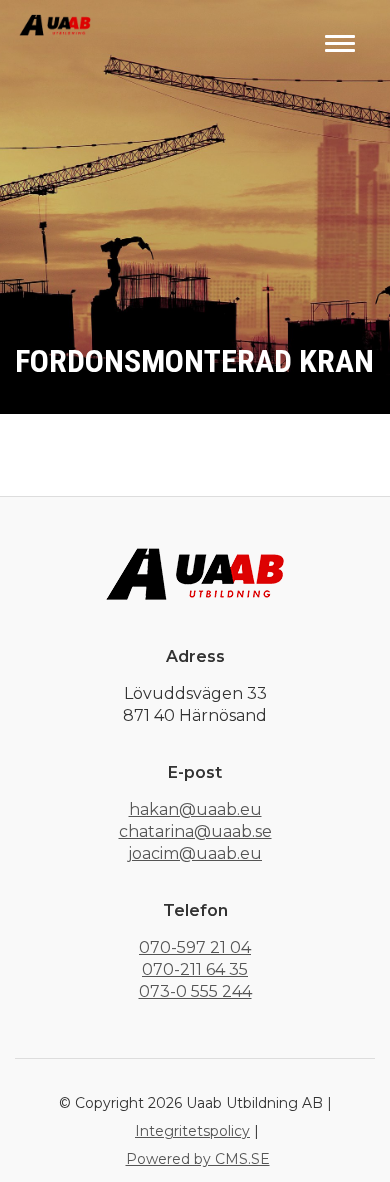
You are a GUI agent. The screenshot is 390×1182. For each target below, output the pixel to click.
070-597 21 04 (195, 947)
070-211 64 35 (195, 969)
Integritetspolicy (192, 1131)
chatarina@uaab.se (195, 831)
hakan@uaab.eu (195, 809)
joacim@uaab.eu (195, 853)
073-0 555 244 (195, 991)
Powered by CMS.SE (198, 1159)
